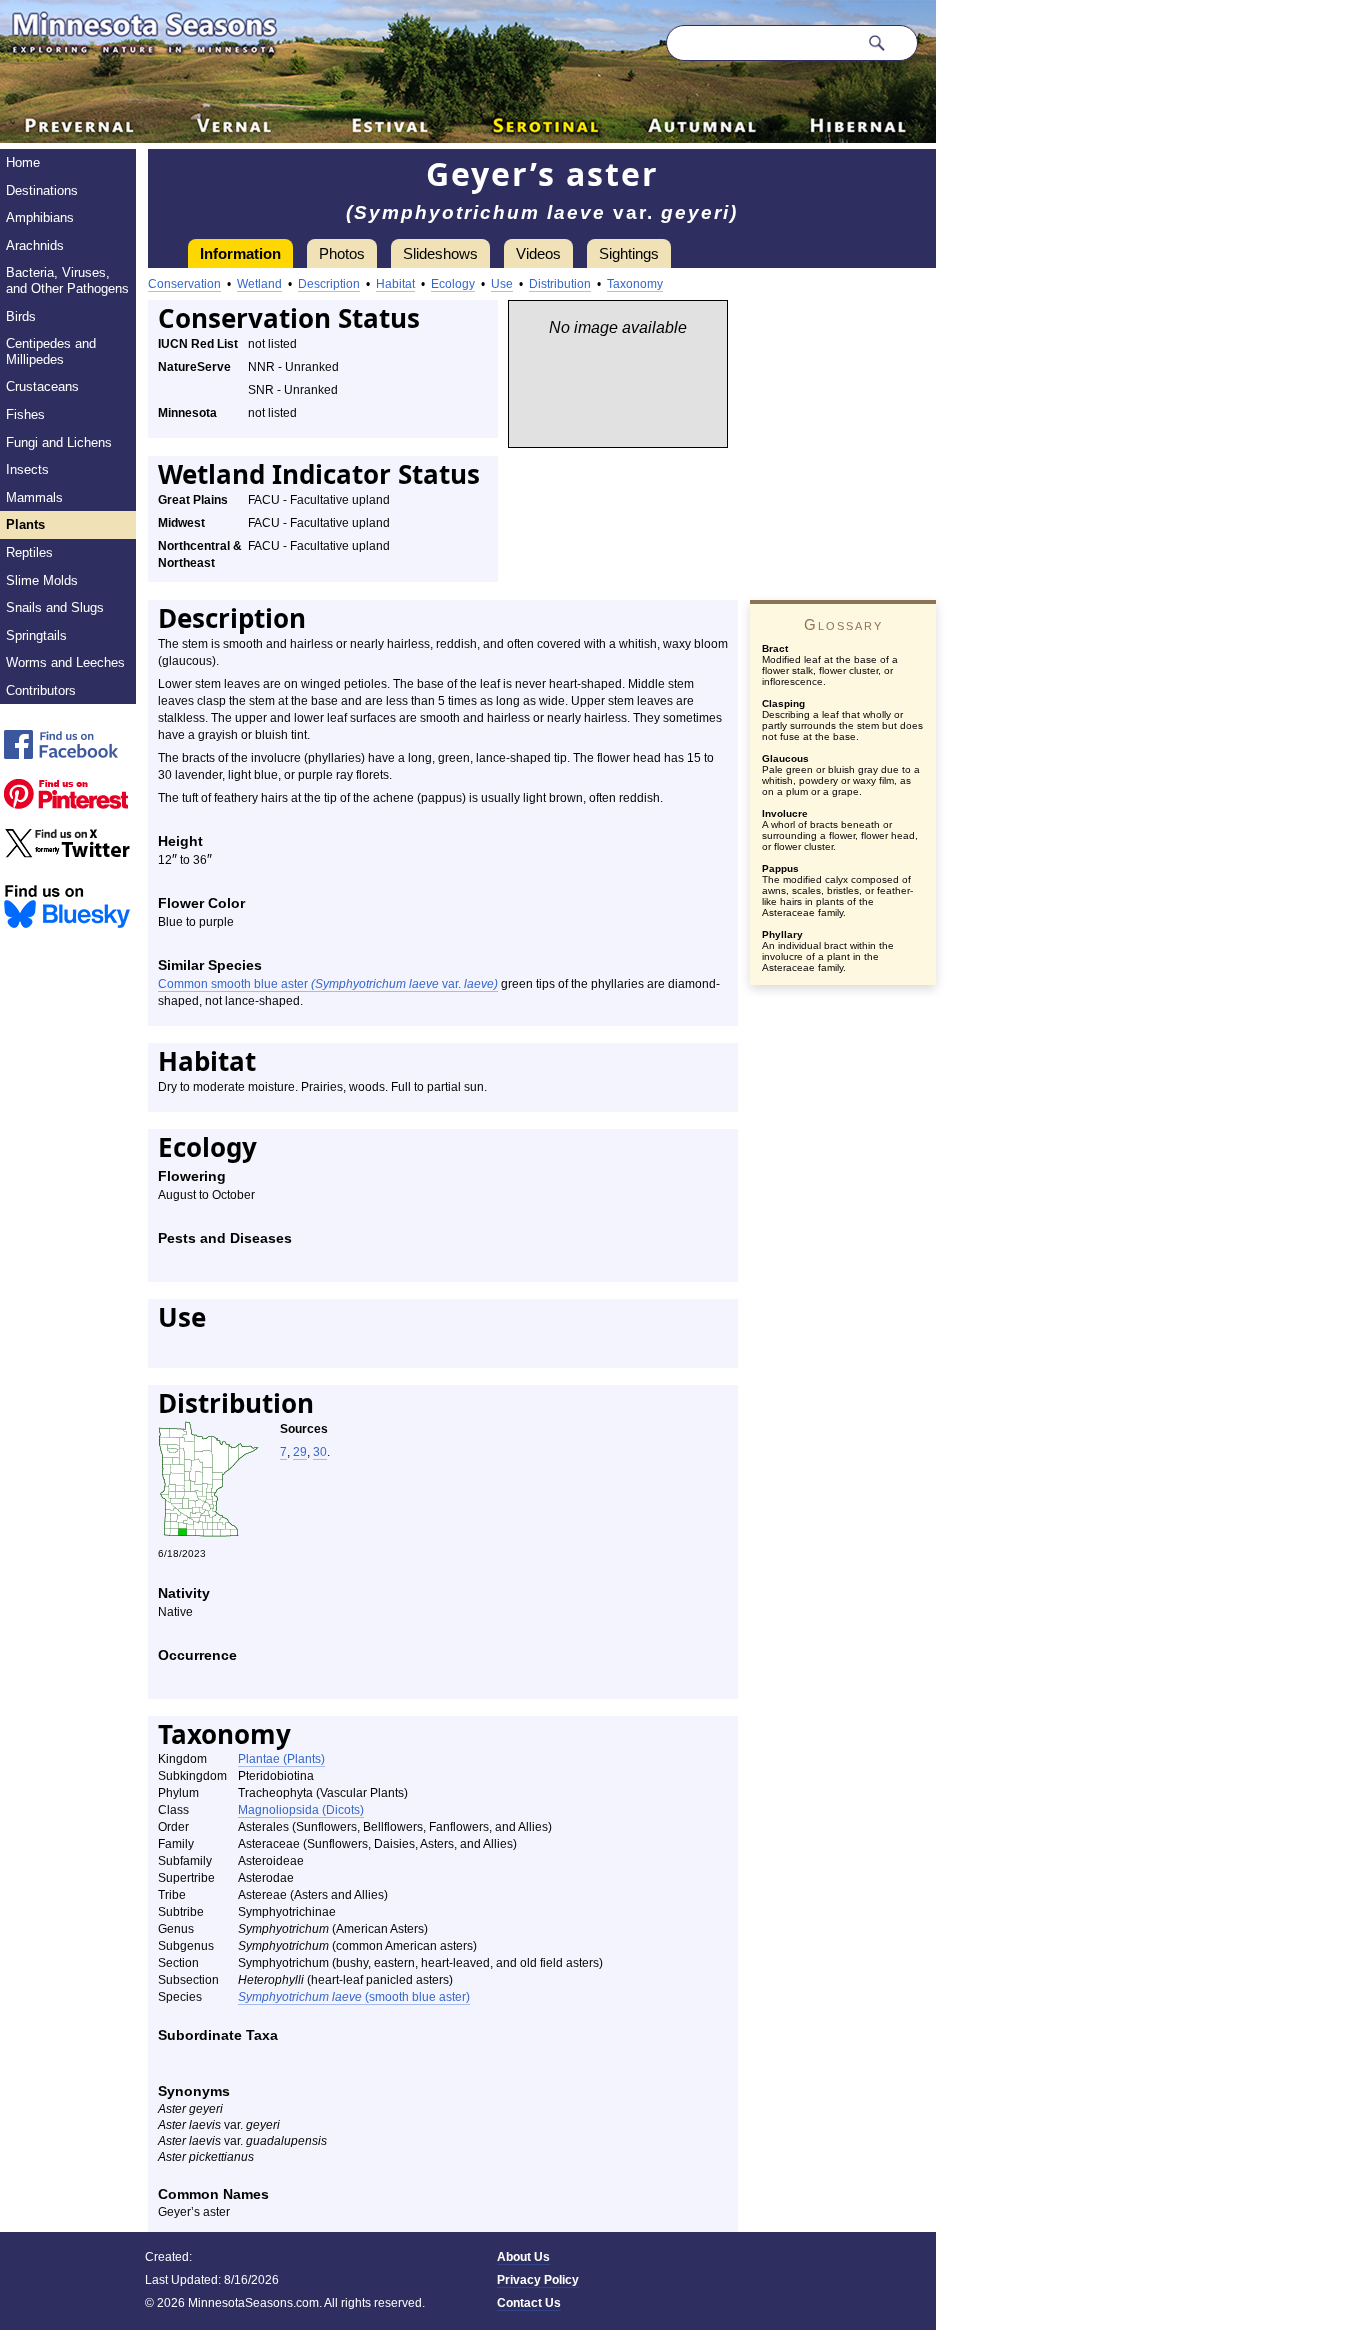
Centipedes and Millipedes (51, 351)
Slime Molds (42, 580)
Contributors (41, 690)
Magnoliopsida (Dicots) (301, 1810)
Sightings (629, 253)
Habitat (395, 284)
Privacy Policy (538, 2280)
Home (23, 162)
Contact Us (529, 2303)
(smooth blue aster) (354, 1997)
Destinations (42, 190)
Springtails (36, 635)
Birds (21, 316)
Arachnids (35, 245)
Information (240, 253)
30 (320, 1452)
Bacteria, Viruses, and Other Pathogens (67, 280)
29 (300, 1452)
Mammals (34, 497)
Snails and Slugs (55, 607)
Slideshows (440, 253)
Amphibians (40, 217)
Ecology (453, 284)
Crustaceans (42, 386)
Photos (342, 253)
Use (502, 284)
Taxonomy (635, 284)
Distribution (560, 284)
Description (329, 284)
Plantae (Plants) (281, 1759)
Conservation (184, 284)
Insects (27, 469)
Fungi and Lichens (59, 442)
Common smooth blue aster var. (328, 984)
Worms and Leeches (65, 662)
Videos (538, 253)
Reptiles (29, 552)
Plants (25, 524)
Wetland (259, 284)
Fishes (25, 414)
